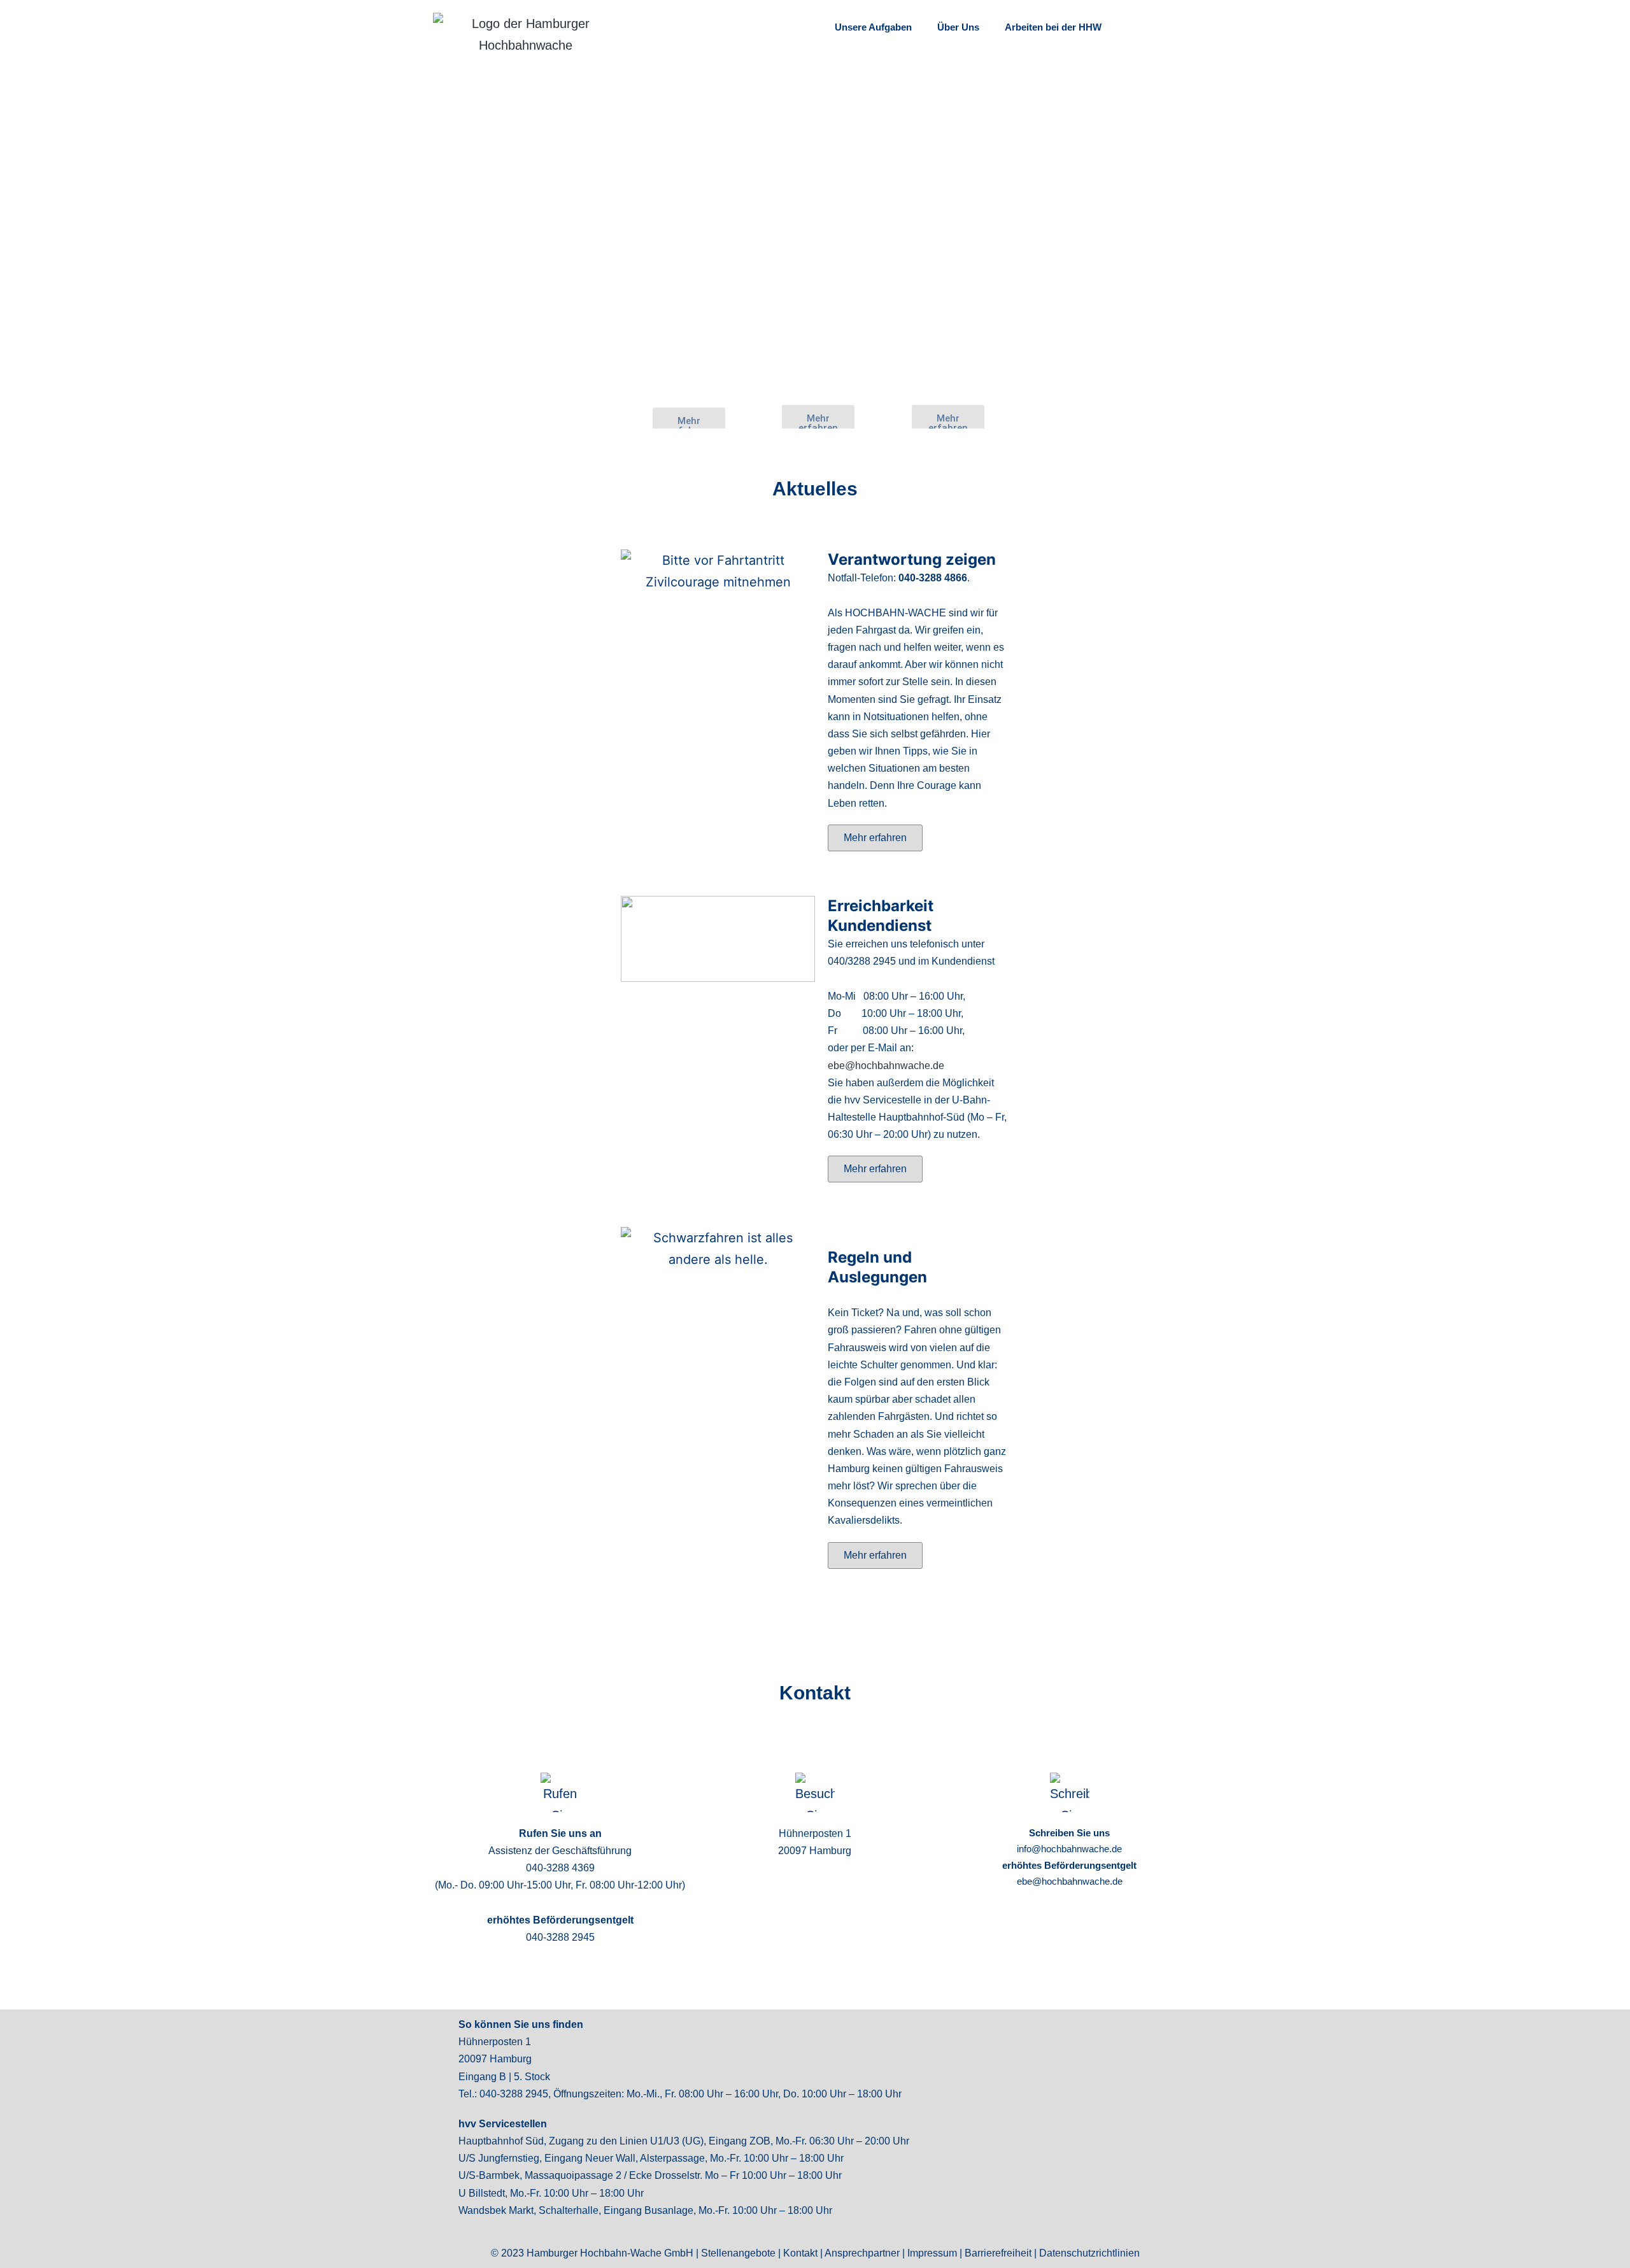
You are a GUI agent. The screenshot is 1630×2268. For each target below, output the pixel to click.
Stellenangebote (738, 2253)
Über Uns (958, 27)
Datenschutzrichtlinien (1089, 2253)
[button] (875, 838)
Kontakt (800, 2253)
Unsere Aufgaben (873, 27)
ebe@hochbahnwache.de (886, 1066)
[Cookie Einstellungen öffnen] (28, 2251)
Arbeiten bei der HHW (1053, 27)
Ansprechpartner (862, 2253)
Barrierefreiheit (998, 2253)
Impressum (932, 2253)
